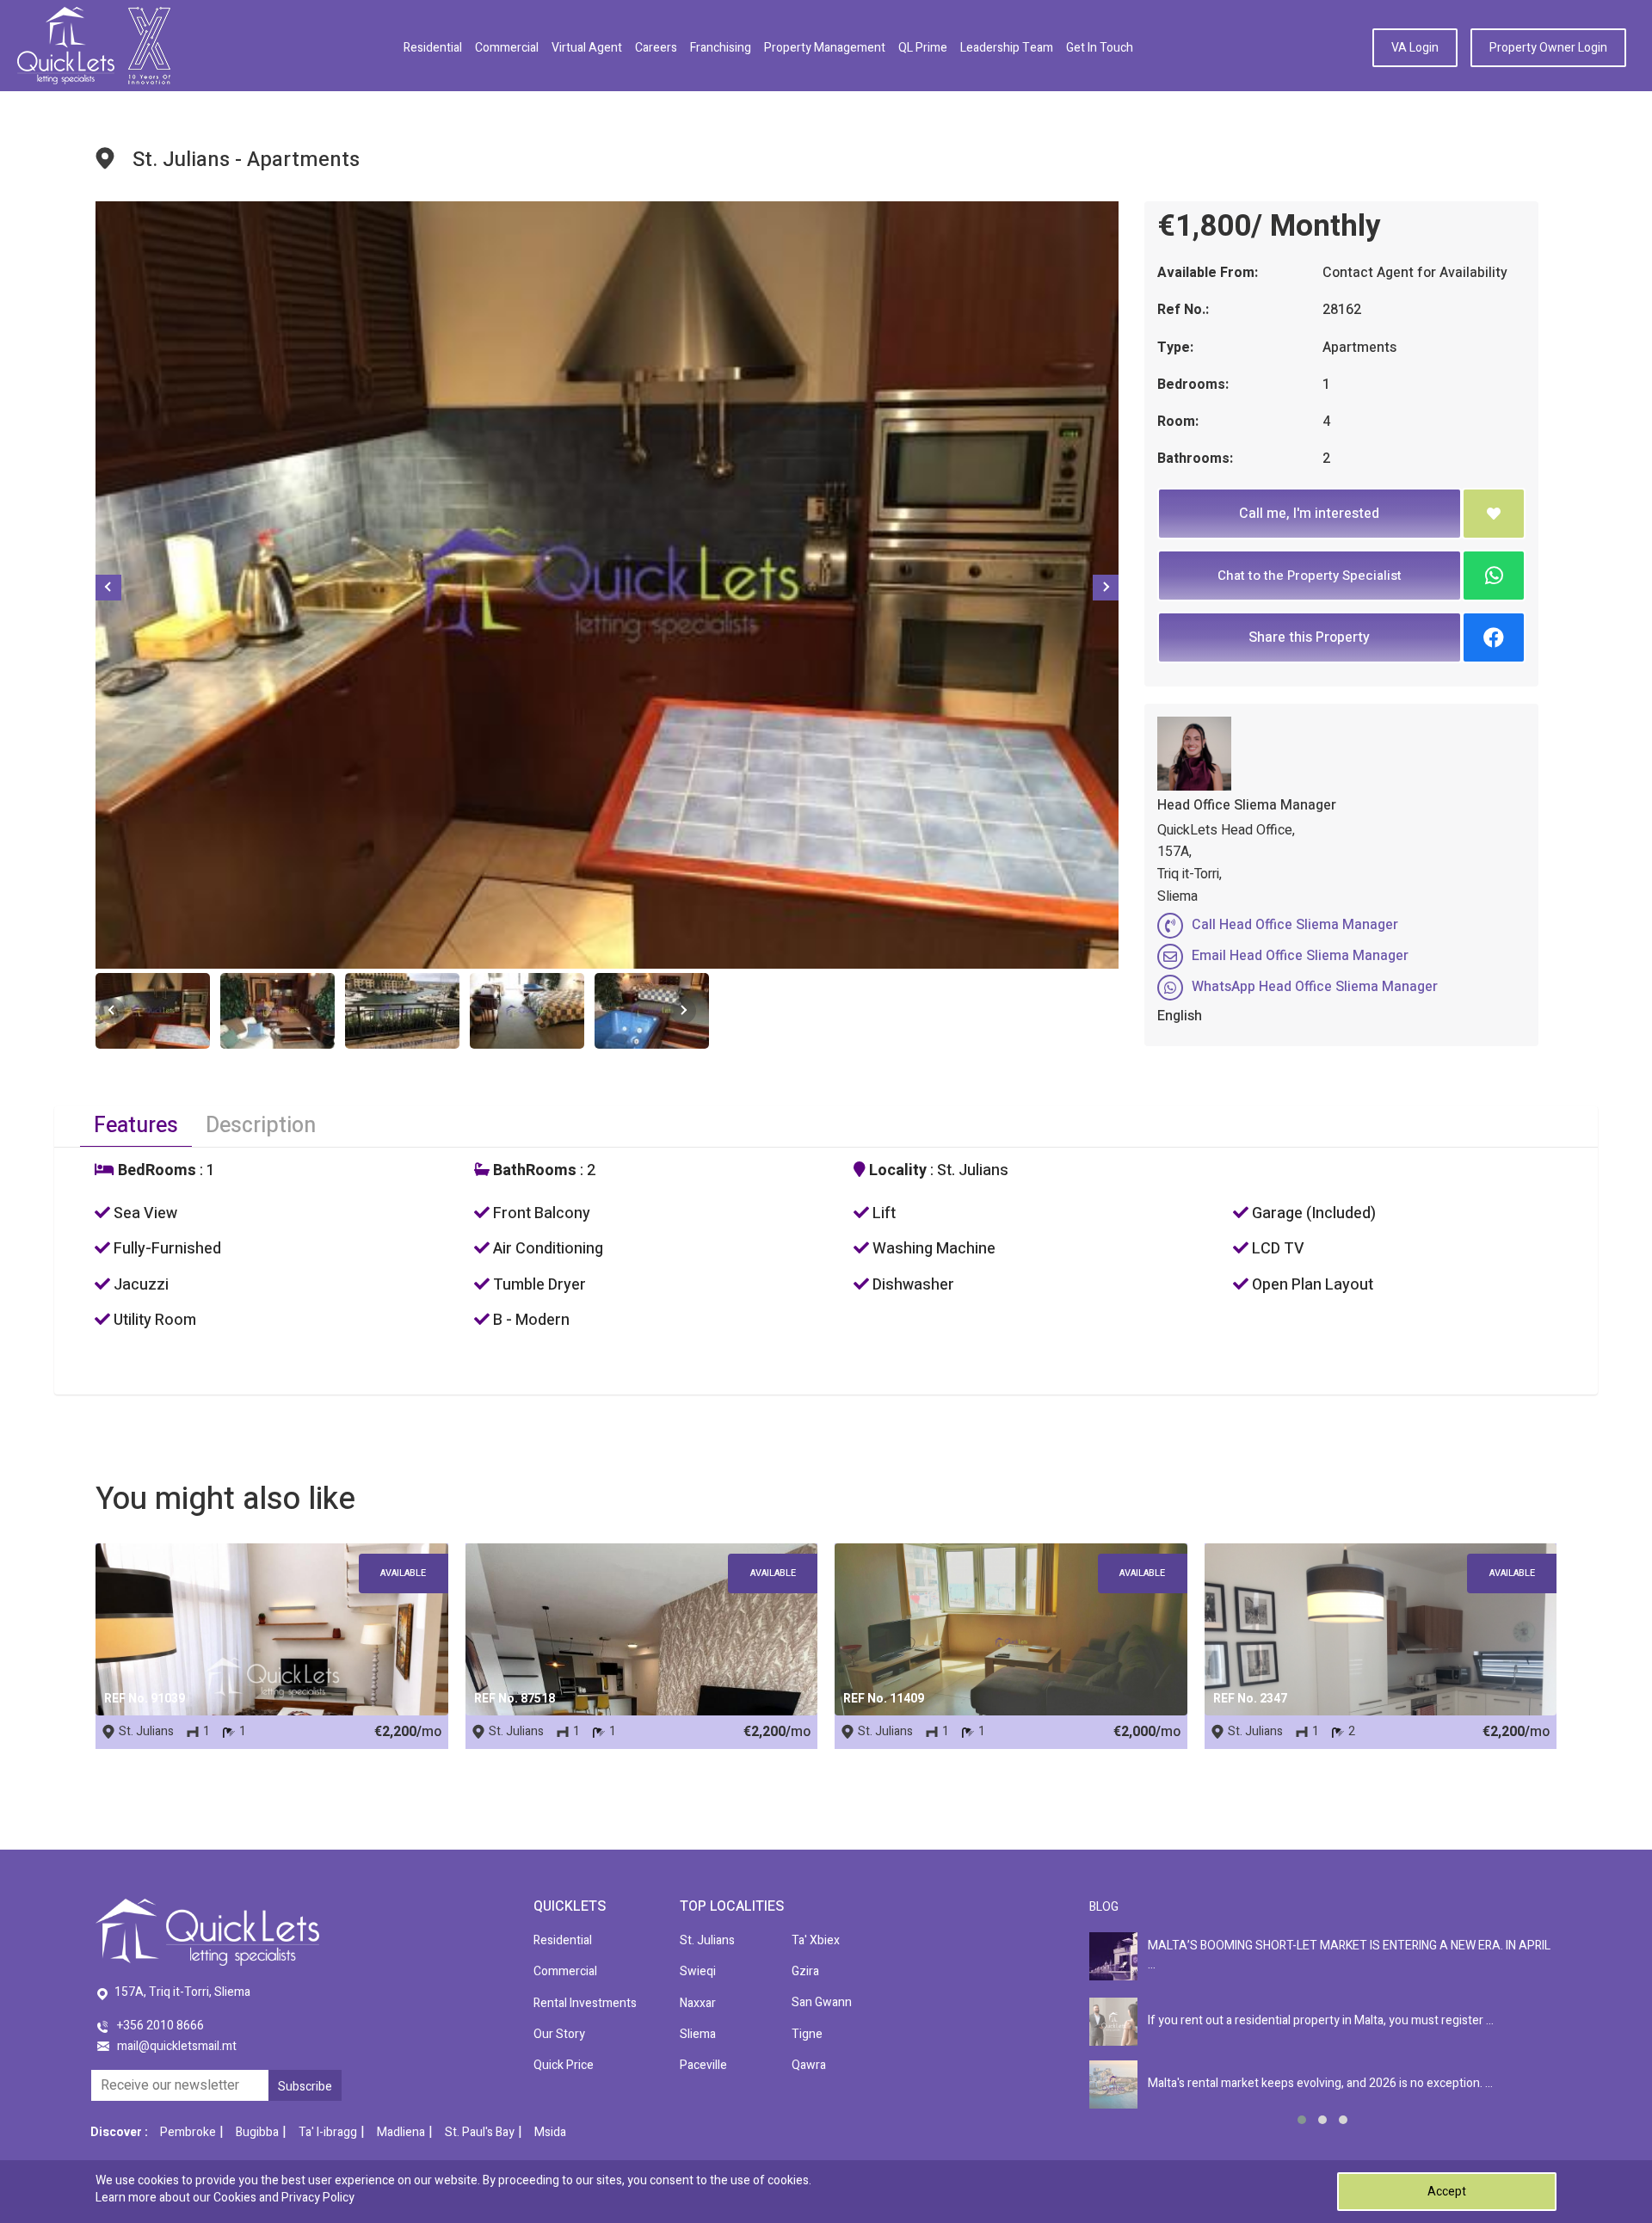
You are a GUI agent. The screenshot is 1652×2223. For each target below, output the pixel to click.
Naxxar (698, 2003)
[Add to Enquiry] (1494, 514)
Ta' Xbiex (816, 1940)
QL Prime (923, 48)
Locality (896, 1171)
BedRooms (155, 1171)
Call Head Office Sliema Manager (1295, 925)
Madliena (401, 2132)
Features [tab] (136, 1126)
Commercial (507, 48)
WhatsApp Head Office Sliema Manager (1315, 987)
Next (1106, 588)
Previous (108, 588)
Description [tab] (261, 1126)
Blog (1104, 1907)
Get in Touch (1100, 48)
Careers (656, 48)
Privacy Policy (318, 2198)
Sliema (698, 2034)
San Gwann (822, 2002)
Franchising (721, 48)
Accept (1447, 2192)
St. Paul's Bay (480, 2132)
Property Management (825, 48)
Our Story (559, 2034)
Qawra (809, 2065)
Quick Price (564, 2065)
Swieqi (698, 1971)
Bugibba (257, 2132)
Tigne (807, 2034)
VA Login (1415, 48)
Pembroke (188, 2132)
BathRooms (533, 1171)
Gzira (805, 1971)
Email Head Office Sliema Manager (1300, 956)
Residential (433, 48)
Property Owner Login (1548, 48)
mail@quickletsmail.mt (177, 2046)
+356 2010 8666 (160, 2026)
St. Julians (707, 1940)
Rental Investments (585, 2003)
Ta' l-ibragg (328, 2132)
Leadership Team (1007, 48)
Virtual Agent (587, 48)
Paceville (703, 2065)
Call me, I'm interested (1309, 514)
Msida (550, 2132)
